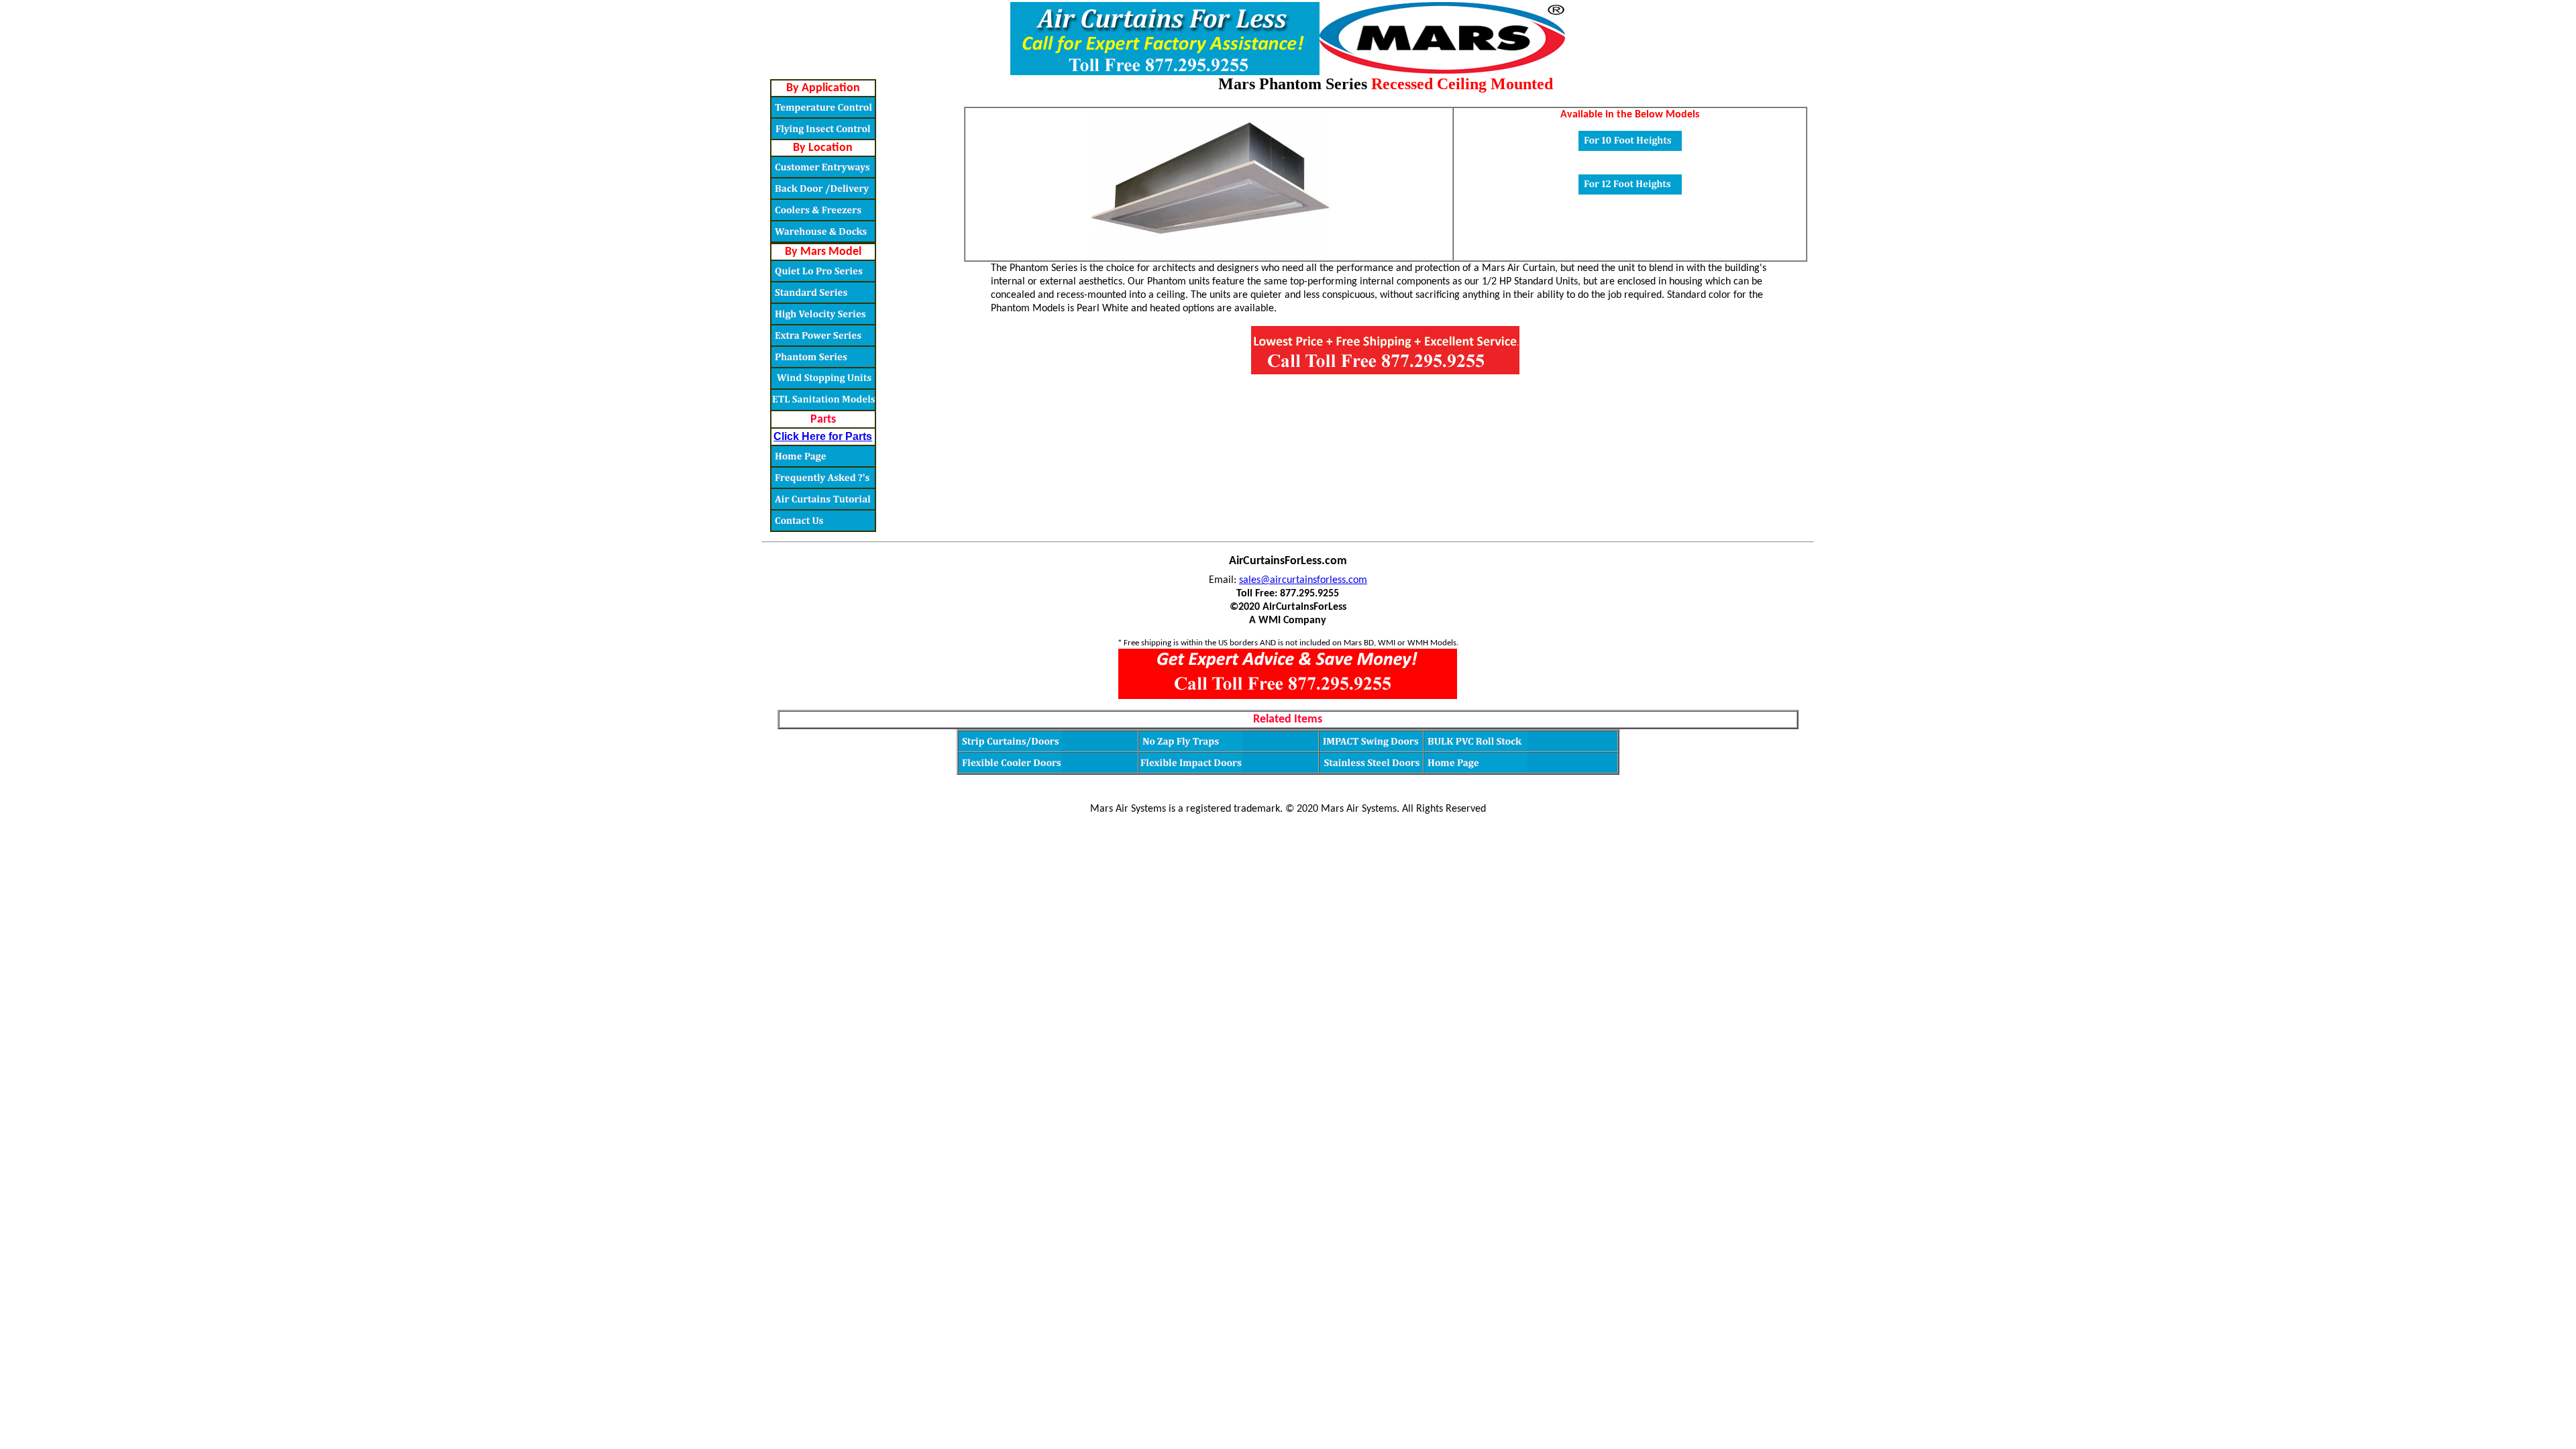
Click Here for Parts (823, 436)
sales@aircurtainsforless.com (1303, 580)
